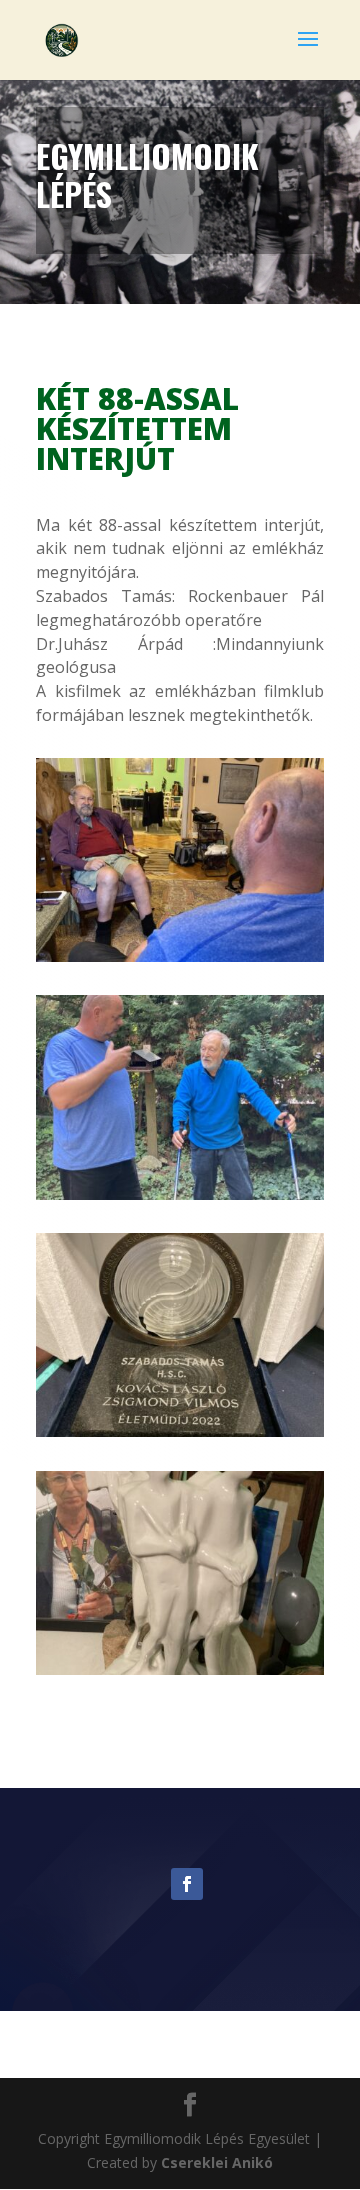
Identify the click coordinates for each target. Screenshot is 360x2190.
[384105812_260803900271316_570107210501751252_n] (180, 1674)
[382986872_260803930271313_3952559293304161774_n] (180, 961)
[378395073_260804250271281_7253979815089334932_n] (180, 1199)
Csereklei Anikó (217, 2162)
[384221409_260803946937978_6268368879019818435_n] (180, 1436)
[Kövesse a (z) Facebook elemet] (187, 1884)
